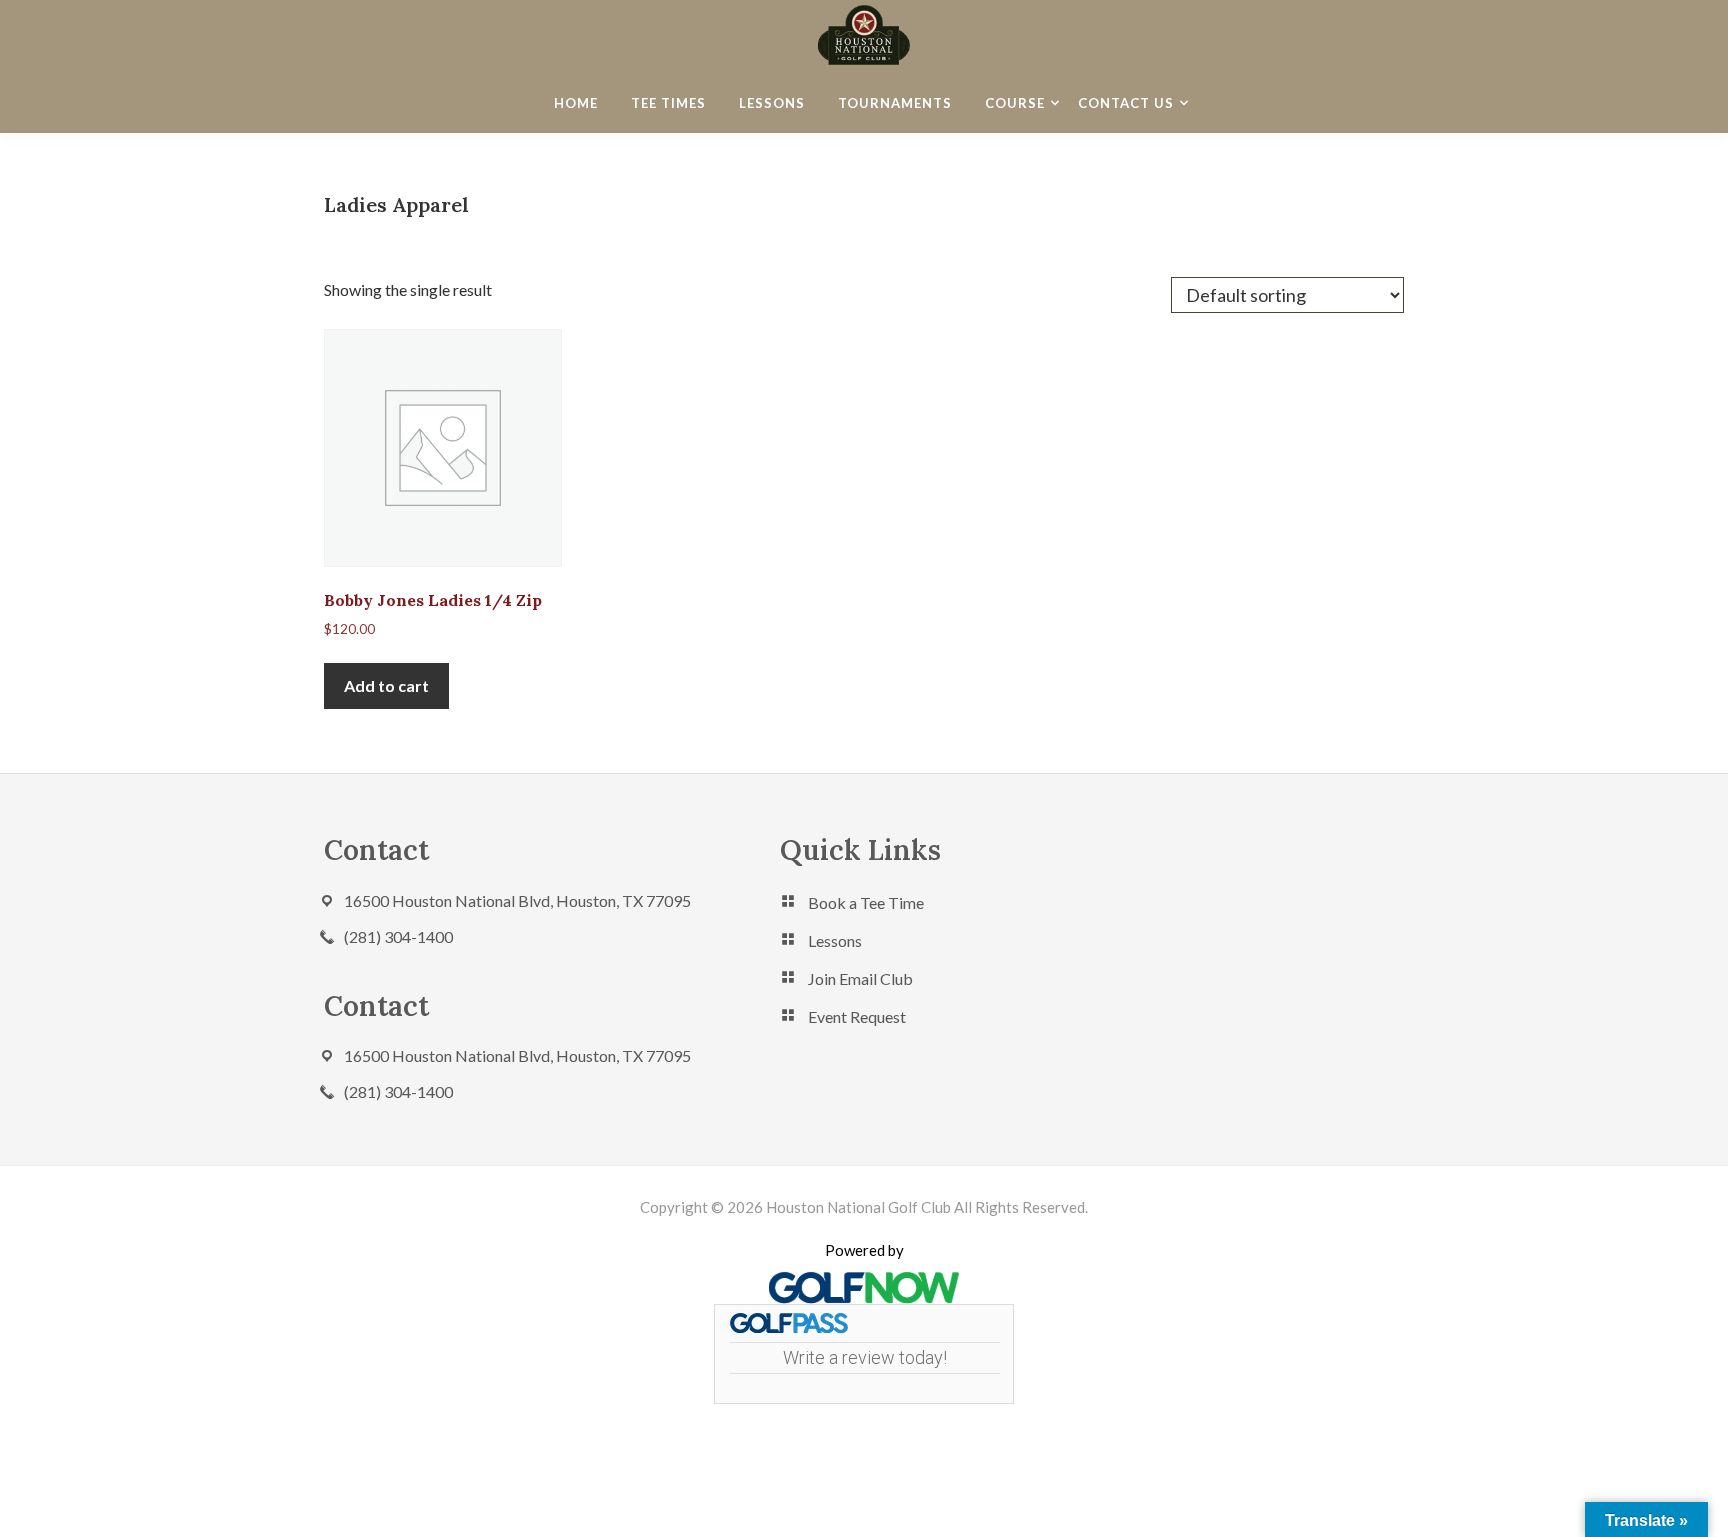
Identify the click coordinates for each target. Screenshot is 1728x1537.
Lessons (835, 940)
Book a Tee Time (866, 902)
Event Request (857, 1016)
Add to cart (386, 685)
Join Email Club (860, 978)
